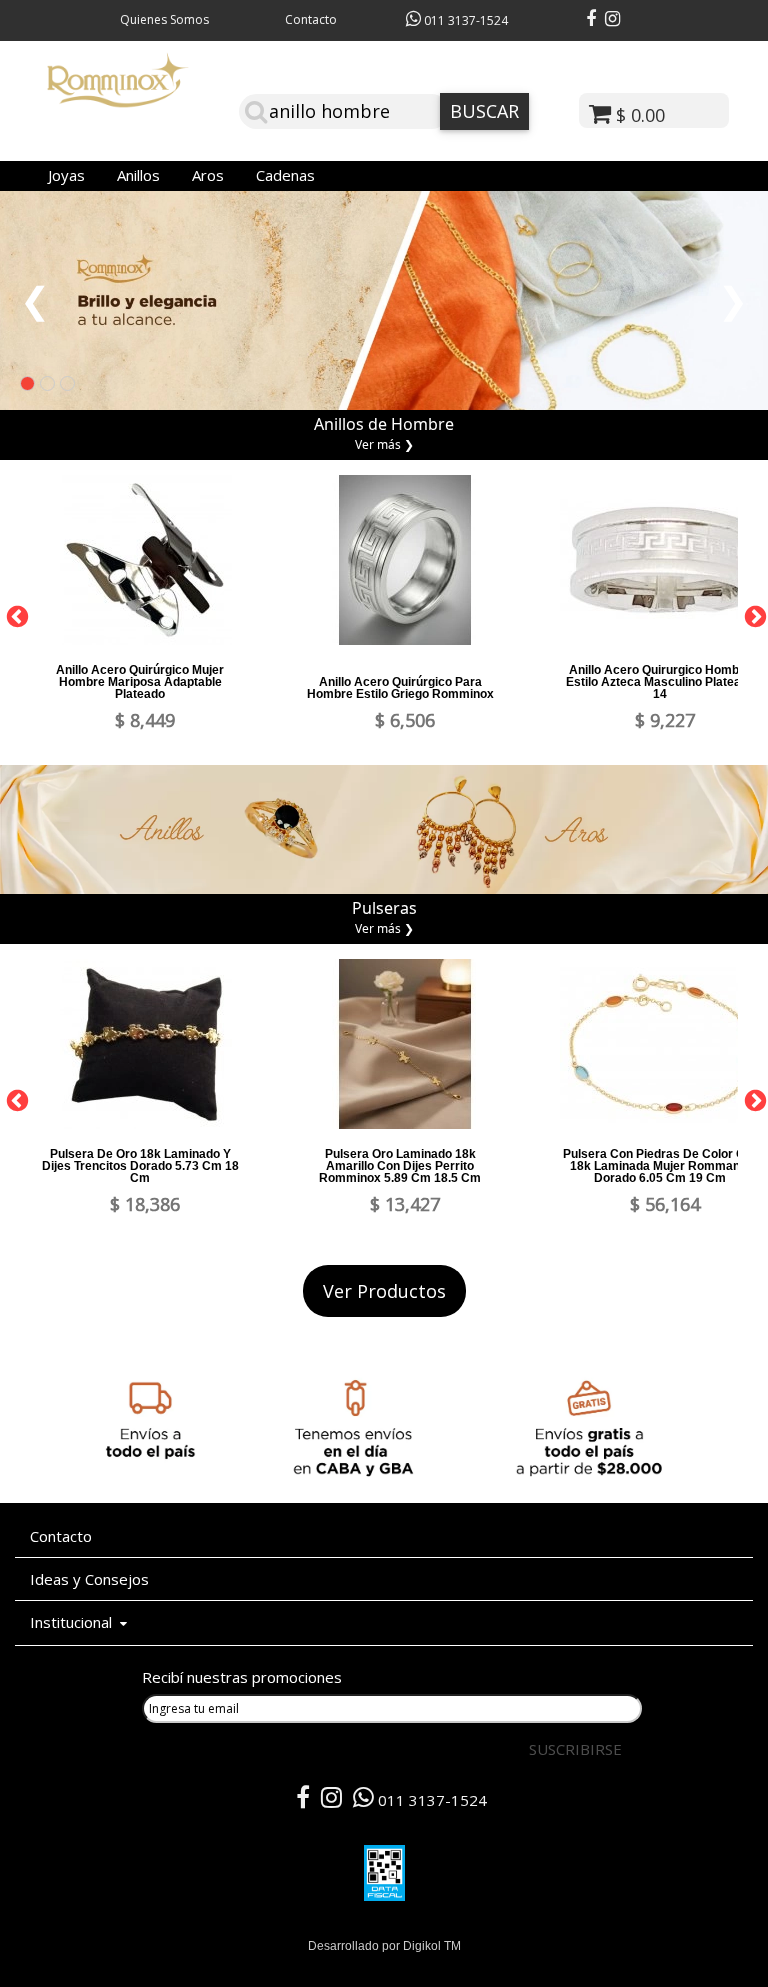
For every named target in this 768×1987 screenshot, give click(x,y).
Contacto (311, 19)
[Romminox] (118, 99)
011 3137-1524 (464, 20)
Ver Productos (384, 1291)
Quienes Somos (164, 19)
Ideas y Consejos (89, 1579)
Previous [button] (15, 615)
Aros (208, 175)
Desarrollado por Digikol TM (384, 1946)
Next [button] (753, 615)
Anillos (138, 175)
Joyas (66, 175)
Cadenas (285, 175)
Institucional (75, 1622)
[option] (145, 605)
